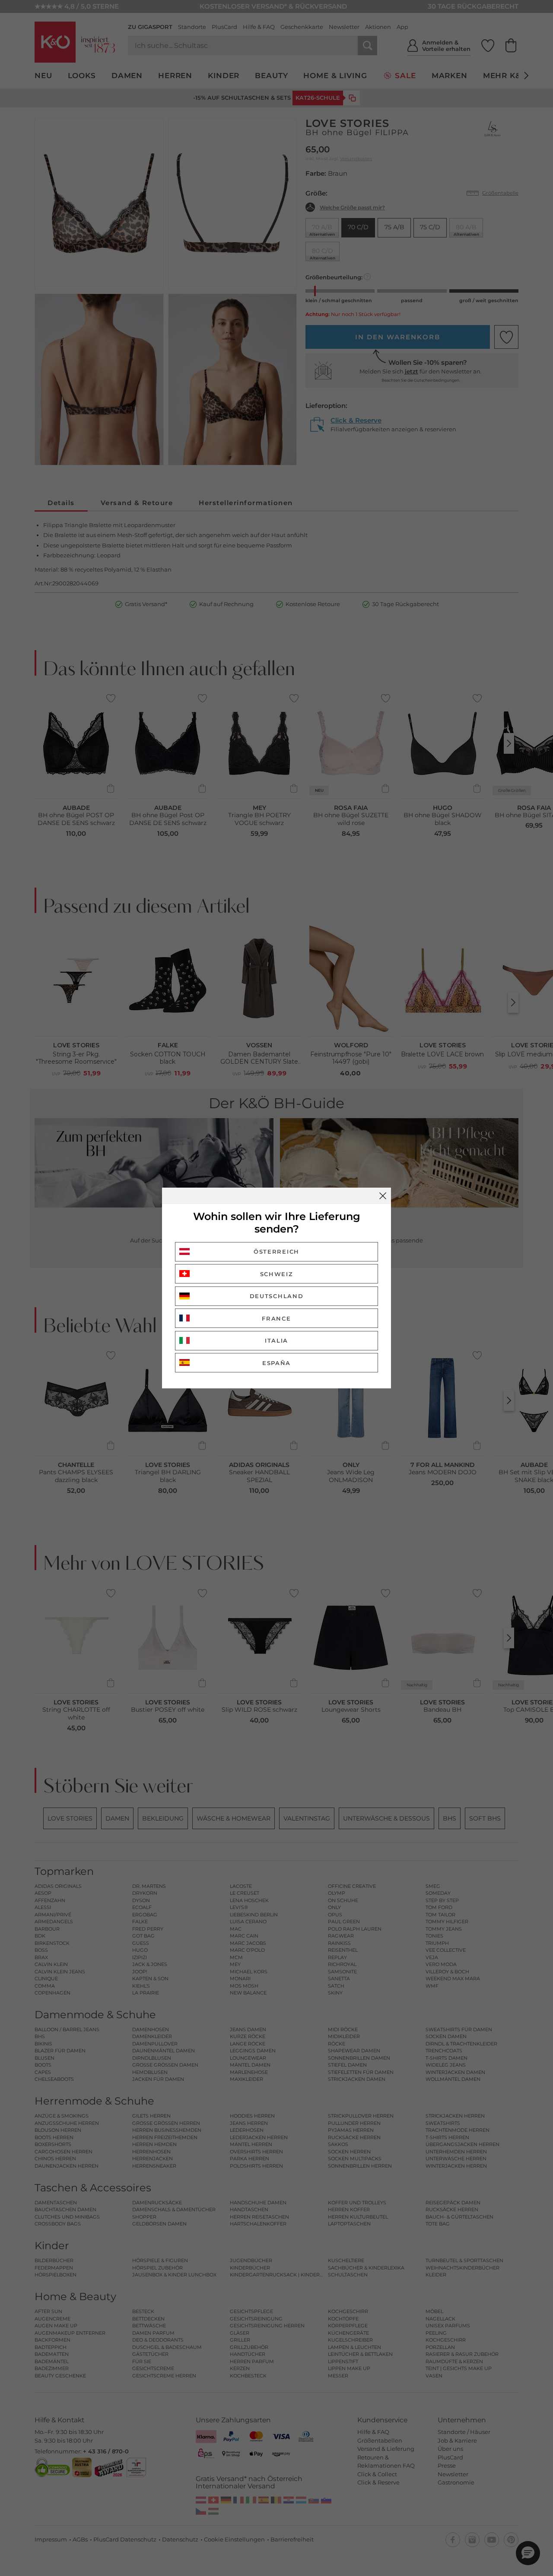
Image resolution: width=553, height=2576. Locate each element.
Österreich (276, 1252)
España (276, 1363)
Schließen (383, 1196)
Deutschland (277, 1296)
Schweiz (277, 1274)
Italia (276, 1340)
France (276, 1318)
